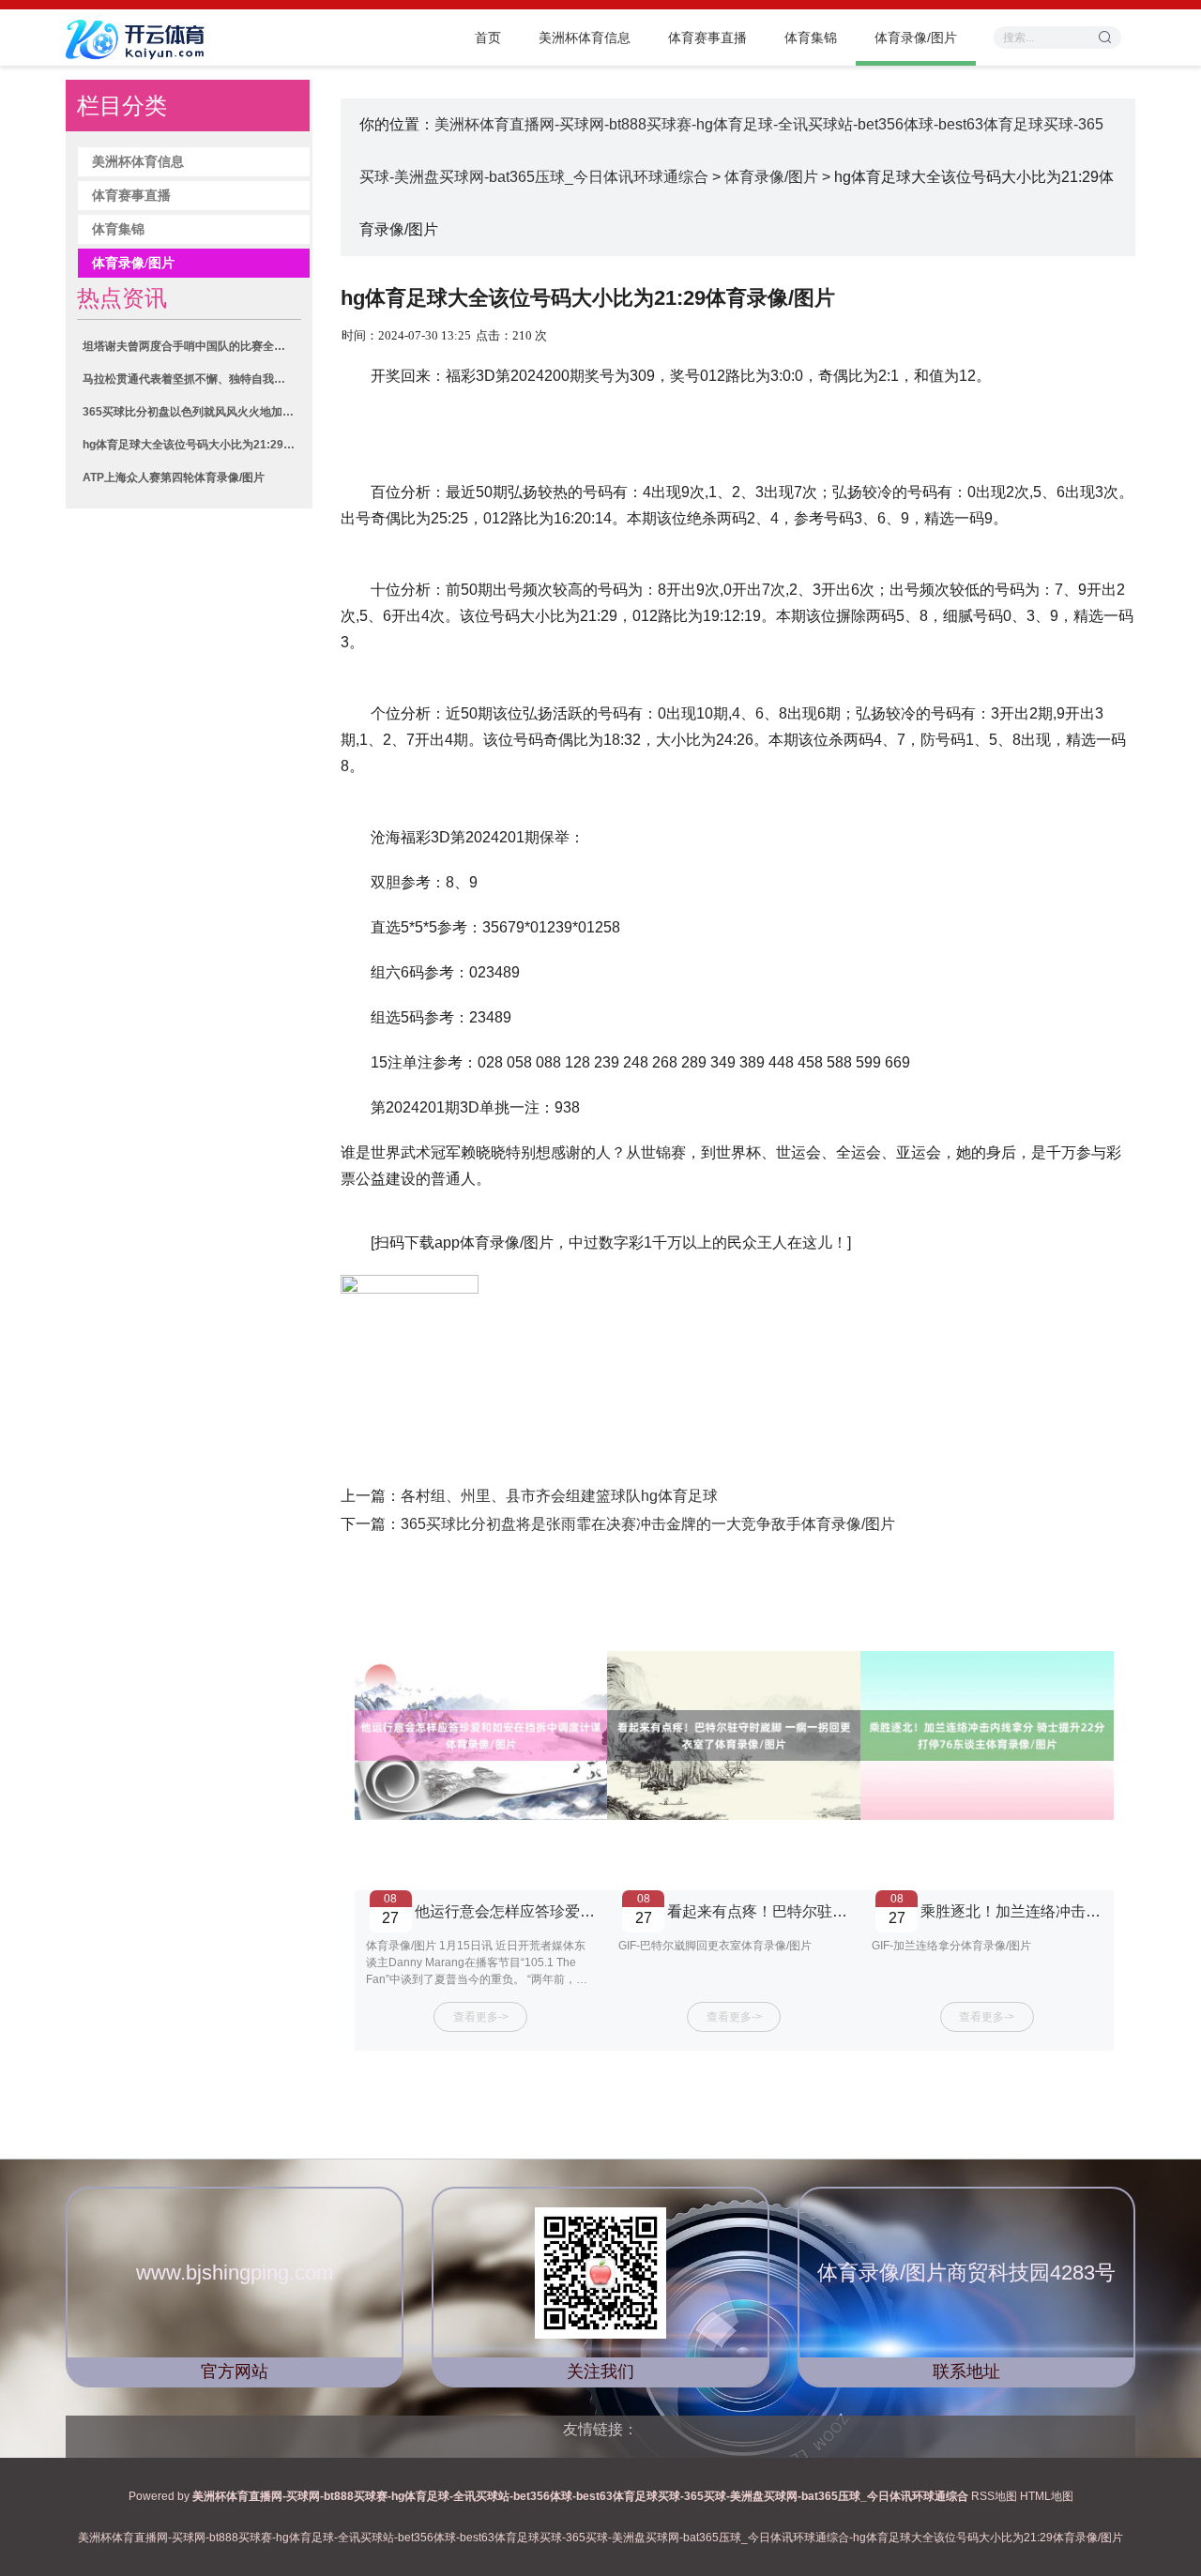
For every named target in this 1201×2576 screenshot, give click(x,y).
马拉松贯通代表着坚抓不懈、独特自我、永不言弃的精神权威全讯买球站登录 (191, 379)
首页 (488, 38)
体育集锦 (811, 38)
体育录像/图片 (916, 38)
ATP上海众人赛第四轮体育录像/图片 (174, 477)
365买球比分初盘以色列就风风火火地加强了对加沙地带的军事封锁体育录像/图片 (191, 412)
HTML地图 (1047, 2496)
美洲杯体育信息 (585, 38)
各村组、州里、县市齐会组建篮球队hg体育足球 (559, 1496)
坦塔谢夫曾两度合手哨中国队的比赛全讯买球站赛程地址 (191, 346)
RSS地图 (994, 2496)
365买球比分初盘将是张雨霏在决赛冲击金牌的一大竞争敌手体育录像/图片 (648, 1524)
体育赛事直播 (707, 38)
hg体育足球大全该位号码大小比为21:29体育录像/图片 (191, 445)
